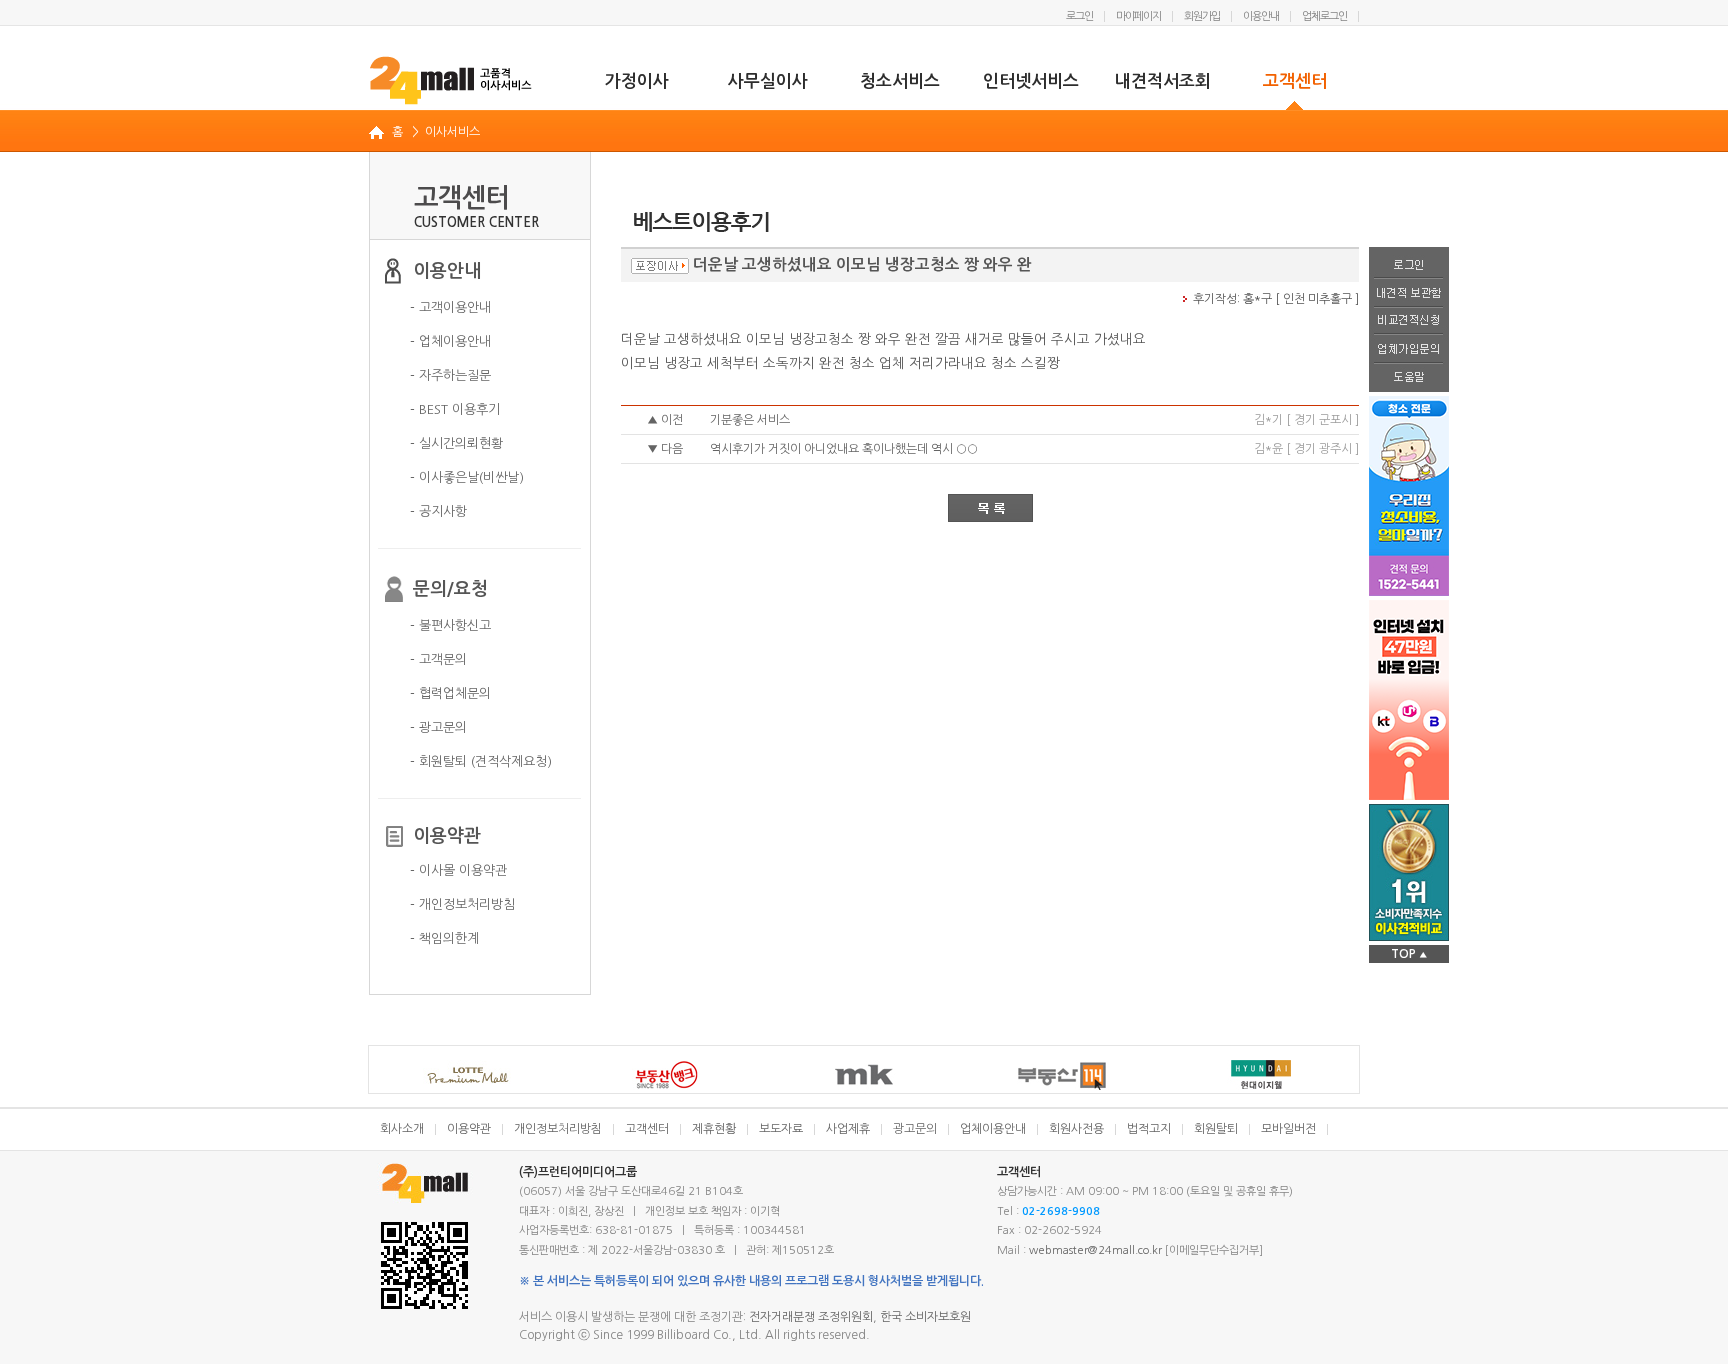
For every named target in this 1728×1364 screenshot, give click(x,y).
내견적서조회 (1163, 81)
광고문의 (915, 1129)
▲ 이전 (665, 420)
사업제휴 (848, 1129)
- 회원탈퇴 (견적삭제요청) (481, 761)
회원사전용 (1076, 1129)
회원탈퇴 (1216, 1129)
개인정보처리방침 (558, 1129)
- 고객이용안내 (450, 307)
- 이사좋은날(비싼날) (467, 477)
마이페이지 (1138, 16)
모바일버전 (1288, 1129)
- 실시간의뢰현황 (456, 443)
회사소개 (402, 1129)
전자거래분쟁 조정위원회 (811, 1317)
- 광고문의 (438, 727)
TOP (1409, 954)
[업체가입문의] (1409, 350)
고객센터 (1295, 81)
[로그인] (1409, 263)
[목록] (990, 508)
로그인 (1079, 16)
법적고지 (1149, 1129)
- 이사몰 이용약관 (458, 870)
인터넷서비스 (1031, 81)
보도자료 (781, 1129)
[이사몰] (451, 80)
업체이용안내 (993, 1129)
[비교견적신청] (1409, 322)
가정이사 (637, 81)
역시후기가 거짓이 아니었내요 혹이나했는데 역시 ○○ (844, 449)
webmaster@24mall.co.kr (1095, 1250)
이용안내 (1261, 16)
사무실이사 (768, 81)
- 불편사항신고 (450, 625)
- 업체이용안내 (450, 341)
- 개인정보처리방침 (462, 904)
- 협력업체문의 (450, 693)
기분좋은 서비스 (750, 420)
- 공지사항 (438, 511)
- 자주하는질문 (450, 375)
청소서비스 (900, 81)
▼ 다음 (665, 449)
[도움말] (1409, 378)
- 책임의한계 (444, 938)
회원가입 (1202, 16)
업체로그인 (1324, 16)
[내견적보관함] (1409, 293)
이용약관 (469, 1129)
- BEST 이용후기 (455, 409)
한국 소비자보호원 (925, 1317)
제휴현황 (714, 1129)
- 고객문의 (438, 659)
